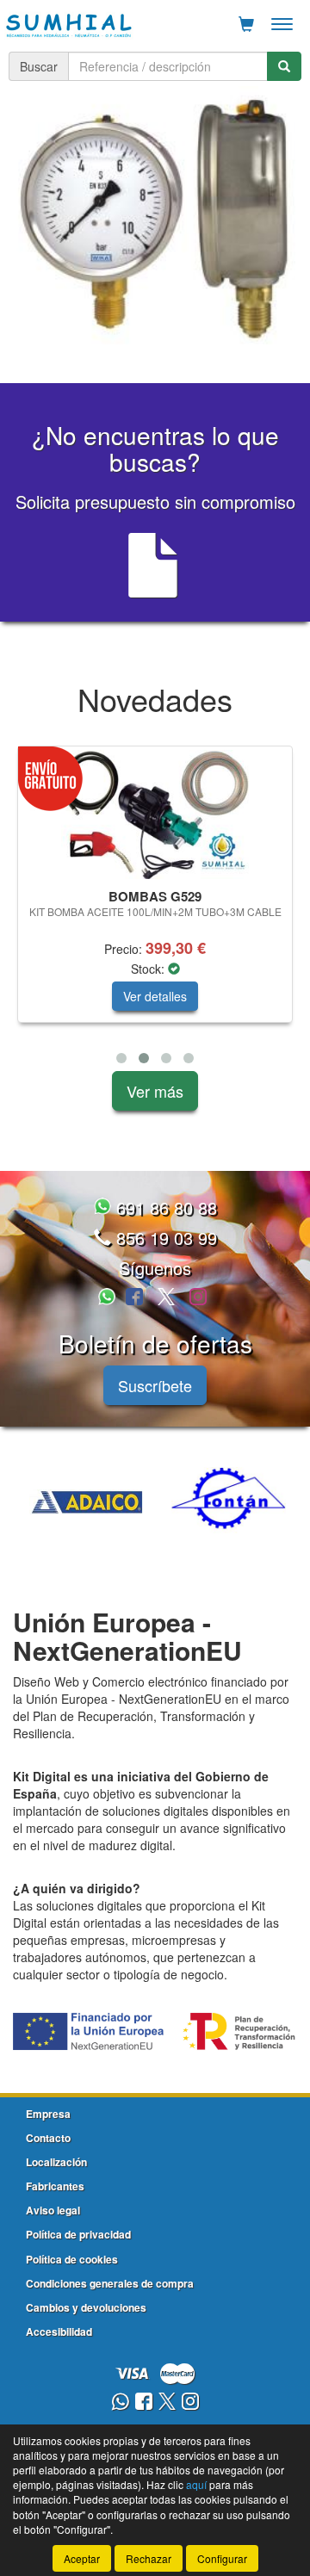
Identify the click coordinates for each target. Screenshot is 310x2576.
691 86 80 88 (164, 1207)
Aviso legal (53, 2210)
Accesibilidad (59, 2331)
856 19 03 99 (164, 1238)
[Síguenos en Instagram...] (198, 1298)
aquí (196, 2484)
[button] (121, 1058)
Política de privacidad (78, 2234)
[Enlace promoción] (155, 220)
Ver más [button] (155, 1091)
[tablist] (155, 220)
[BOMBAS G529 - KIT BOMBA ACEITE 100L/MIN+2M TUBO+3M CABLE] (155, 814)
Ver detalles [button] (155, 996)
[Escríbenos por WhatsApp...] (109, 1298)
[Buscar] (284, 66)
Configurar (222, 2558)
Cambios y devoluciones (86, 2307)
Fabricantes (55, 2186)
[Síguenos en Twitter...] (166, 1298)
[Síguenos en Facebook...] (134, 1298)
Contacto (48, 2138)
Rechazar (149, 2558)
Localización (56, 2162)
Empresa (48, 2114)
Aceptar (82, 2558)
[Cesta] (246, 24)
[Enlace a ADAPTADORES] (124, 1502)
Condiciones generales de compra (110, 2283)
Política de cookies (72, 2259)
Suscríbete (155, 1385)
